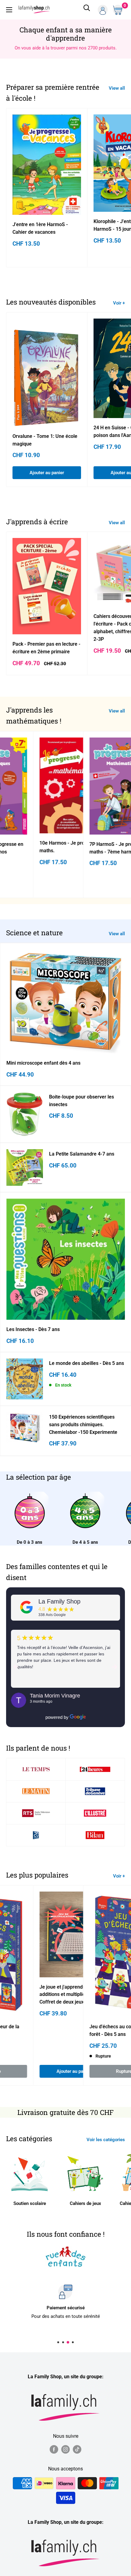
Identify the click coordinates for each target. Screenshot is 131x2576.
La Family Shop (59, 1601)
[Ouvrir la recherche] (87, 10)
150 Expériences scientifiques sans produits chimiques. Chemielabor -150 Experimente (83, 1425)
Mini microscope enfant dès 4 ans (43, 1063)
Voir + (119, 303)
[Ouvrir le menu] (9, 10)
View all (117, 88)
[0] (119, 10)
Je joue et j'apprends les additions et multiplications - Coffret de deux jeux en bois (64, 1994)
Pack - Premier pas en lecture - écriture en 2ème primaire (46, 648)
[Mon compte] (103, 10)
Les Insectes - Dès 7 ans (33, 1329)
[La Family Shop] (27, 1607)
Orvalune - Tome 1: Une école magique (45, 440)
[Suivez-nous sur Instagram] (65, 2449)
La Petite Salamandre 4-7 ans (82, 1154)
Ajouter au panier (47, 473)
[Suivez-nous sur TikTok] (77, 2449)
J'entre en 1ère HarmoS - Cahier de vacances (40, 228)
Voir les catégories (106, 2140)
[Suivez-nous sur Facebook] (54, 2449)
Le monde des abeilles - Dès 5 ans (87, 1363)
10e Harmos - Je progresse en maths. (67, 847)
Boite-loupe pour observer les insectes (81, 1101)
